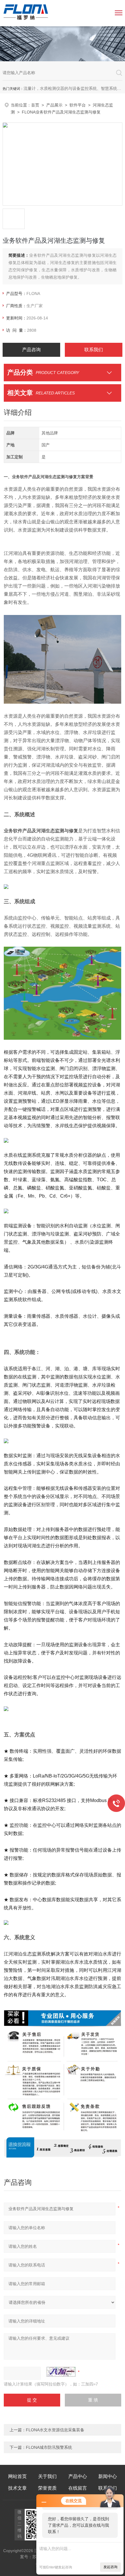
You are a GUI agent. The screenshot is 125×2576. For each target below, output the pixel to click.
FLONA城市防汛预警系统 (49, 2447)
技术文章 (17, 2488)
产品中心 (78, 2476)
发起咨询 (110, 2567)
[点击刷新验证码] (61, 2372)
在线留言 (78, 2488)
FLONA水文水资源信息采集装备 (55, 2430)
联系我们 (94, 350)
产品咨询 (31, 350)
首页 (35, 105)
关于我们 (47, 2476)
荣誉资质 (47, 2488)
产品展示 (54, 105)
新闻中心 (108, 2476)
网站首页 (17, 2476)
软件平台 (78, 105)
